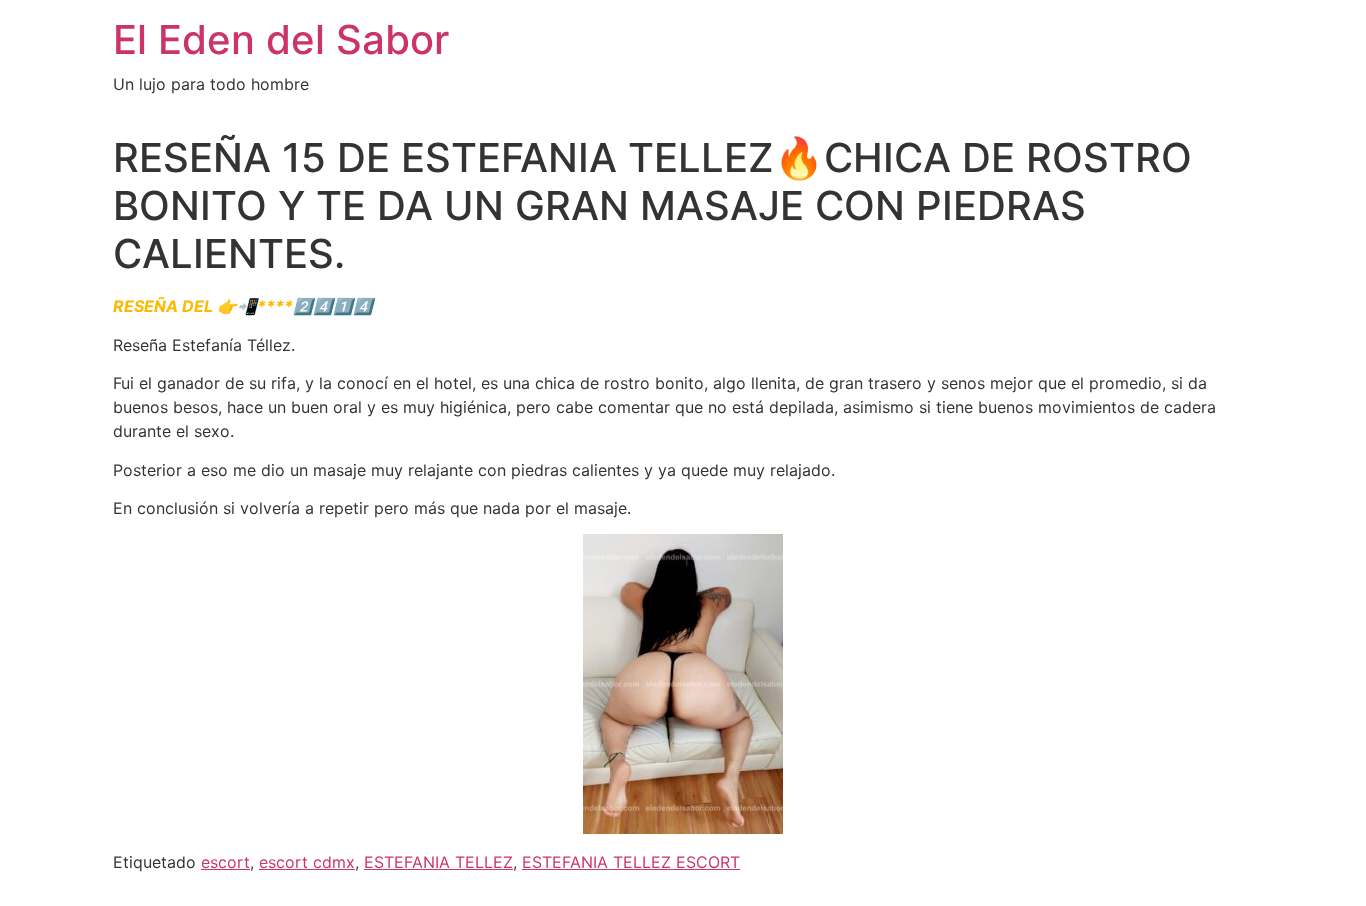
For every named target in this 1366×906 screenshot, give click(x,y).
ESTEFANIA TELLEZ (438, 862)
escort (225, 862)
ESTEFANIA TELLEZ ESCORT (631, 862)
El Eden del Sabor (281, 39)
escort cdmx (307, 862)
